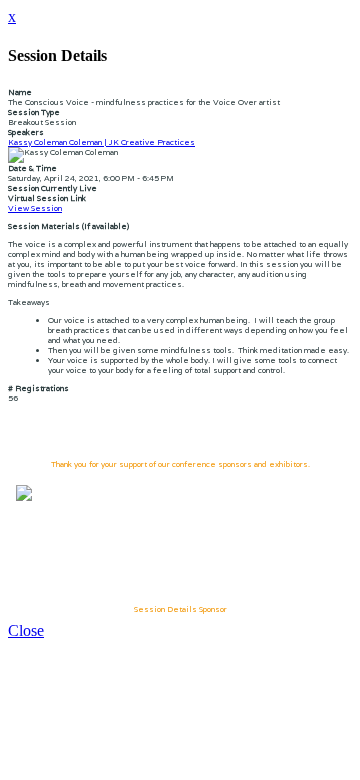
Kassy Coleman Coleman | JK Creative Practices (101, 142)
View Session (35, 208)
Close (26, 630)
